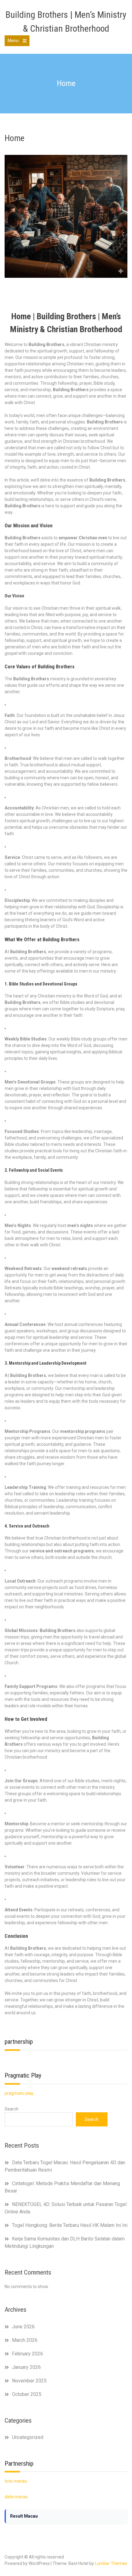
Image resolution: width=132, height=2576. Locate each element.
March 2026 (25, 2340)
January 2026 (26, 2367)
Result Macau (24, 2516)
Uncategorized (28, 2437)
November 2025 (29, 2381)
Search (12, 2109)
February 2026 (27, 2354)
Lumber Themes (111, 2563)
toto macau (16, 2481)
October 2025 (27, 2394)
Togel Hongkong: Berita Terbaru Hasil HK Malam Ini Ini (70, 2225)
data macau (16, 2497)
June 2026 (23, 2327)
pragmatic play (19, 2093)
